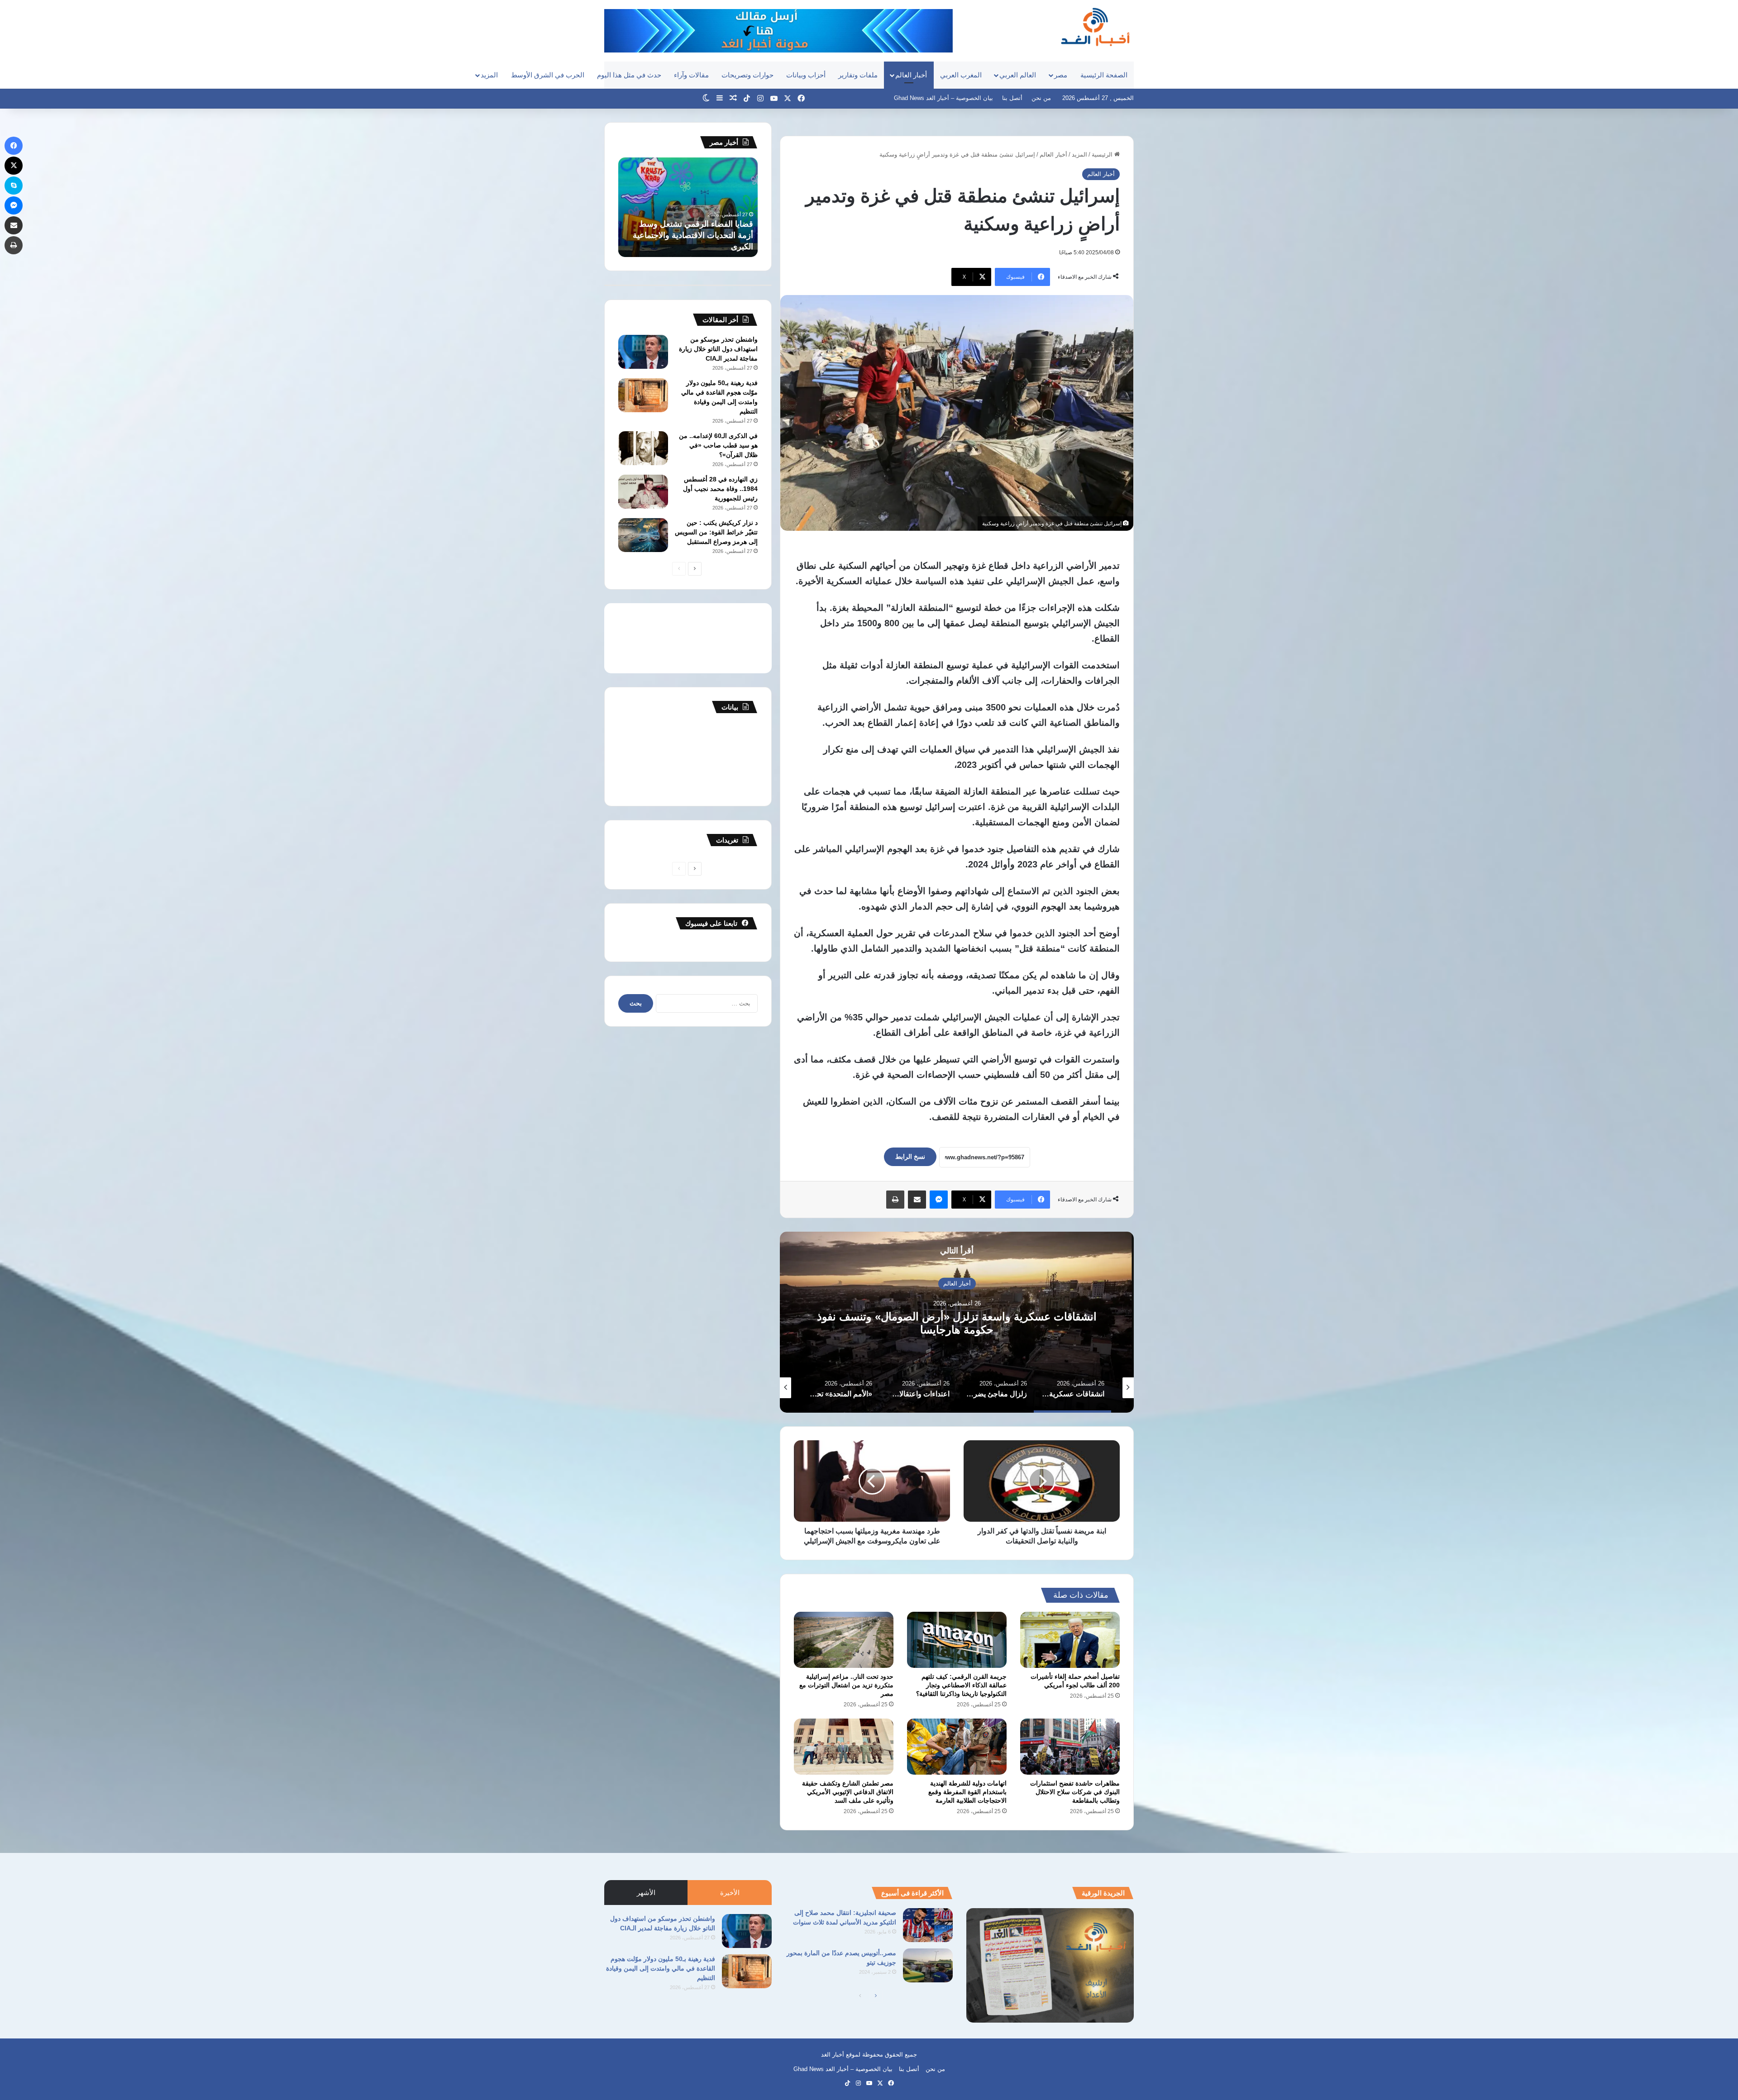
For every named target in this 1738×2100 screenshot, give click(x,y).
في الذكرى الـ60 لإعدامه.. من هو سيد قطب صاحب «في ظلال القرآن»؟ (718, 445)
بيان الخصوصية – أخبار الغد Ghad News (943, 98)
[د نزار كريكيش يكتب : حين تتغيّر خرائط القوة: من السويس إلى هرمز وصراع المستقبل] (643, 535)
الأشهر (646, 1893)
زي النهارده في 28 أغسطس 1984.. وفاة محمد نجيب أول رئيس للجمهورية (720, 489)
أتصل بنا (1012, 98)
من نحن (1041, 98)
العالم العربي (1018, 75)
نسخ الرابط (910, 1157)
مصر (1061, 75)
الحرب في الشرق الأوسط (548, 75)
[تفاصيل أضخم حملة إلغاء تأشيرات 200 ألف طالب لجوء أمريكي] (1070, 1640)
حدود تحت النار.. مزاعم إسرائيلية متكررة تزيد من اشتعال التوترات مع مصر (846, 1685)
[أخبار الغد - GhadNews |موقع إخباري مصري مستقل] (1095, 27)
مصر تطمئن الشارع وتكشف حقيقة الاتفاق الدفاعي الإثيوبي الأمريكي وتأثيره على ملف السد (848, 1792)
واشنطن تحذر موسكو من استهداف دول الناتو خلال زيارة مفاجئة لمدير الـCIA (718, 349)
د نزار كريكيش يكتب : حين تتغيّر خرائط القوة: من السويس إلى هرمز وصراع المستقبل (716, 532)
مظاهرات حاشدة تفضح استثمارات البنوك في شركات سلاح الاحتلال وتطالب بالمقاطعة (1075, 1792)
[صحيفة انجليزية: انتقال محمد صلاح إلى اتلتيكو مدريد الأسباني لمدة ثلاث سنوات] (928, 1925)
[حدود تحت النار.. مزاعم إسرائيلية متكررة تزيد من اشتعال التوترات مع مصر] (844, 1640)
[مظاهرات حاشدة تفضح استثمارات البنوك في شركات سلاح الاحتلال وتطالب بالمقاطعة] (1070, 1747)
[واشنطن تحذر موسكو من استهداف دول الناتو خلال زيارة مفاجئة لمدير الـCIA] (643, 352)
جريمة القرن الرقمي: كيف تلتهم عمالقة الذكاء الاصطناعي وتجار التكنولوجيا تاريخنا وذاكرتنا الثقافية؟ (961, 1685)
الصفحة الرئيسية (1104, 75)
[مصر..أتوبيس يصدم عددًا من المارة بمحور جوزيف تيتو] (928, 1965)
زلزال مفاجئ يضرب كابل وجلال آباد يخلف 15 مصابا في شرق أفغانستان (957, 1323)
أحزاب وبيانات (806, 75)
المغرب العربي (961, 75)
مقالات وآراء (691, 75)
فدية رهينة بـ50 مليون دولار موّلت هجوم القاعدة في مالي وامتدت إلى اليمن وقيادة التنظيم (661, 1968)
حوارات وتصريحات (747, 75)
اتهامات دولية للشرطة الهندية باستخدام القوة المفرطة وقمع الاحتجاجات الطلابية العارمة (967, 1792)
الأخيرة (730, 1893)
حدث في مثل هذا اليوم (629, 75)
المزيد (489, 75)
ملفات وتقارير (858, 75)
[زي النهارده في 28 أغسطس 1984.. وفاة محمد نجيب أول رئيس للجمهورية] (643, 492)
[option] (957, 1322)
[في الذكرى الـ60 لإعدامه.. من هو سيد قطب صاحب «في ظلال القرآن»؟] (643, 448)
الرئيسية (1103, 155)
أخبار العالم (911, 75)
